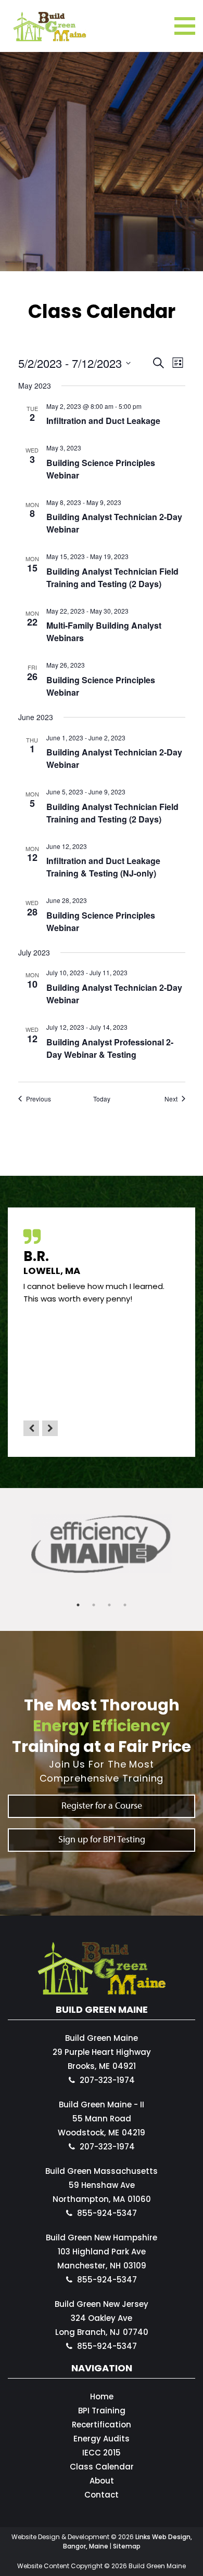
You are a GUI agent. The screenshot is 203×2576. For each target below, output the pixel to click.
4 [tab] (125, 1605)
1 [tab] (78, 1605)
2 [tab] (94, 1605)
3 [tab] (109, 1605)
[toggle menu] (185, 26)
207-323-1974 (107, 2080)
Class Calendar (102, 2467)
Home (102, 2396)
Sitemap (127, 2546)
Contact (102, 2495)
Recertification (102, 2425)
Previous (31, 1428)
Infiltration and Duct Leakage (103, 421)
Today (102, 1099)
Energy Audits (102, 2439)
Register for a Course (102, 1805)
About (102, 2481)
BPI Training (102, 2411)
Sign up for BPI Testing (102, 1839)
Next (50, 1428)
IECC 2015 (102, 2453)
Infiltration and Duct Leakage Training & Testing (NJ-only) (103, 867)
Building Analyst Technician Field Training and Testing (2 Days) (112, 577)
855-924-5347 (107, 2213)
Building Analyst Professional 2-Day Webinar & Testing (110, 1048)
